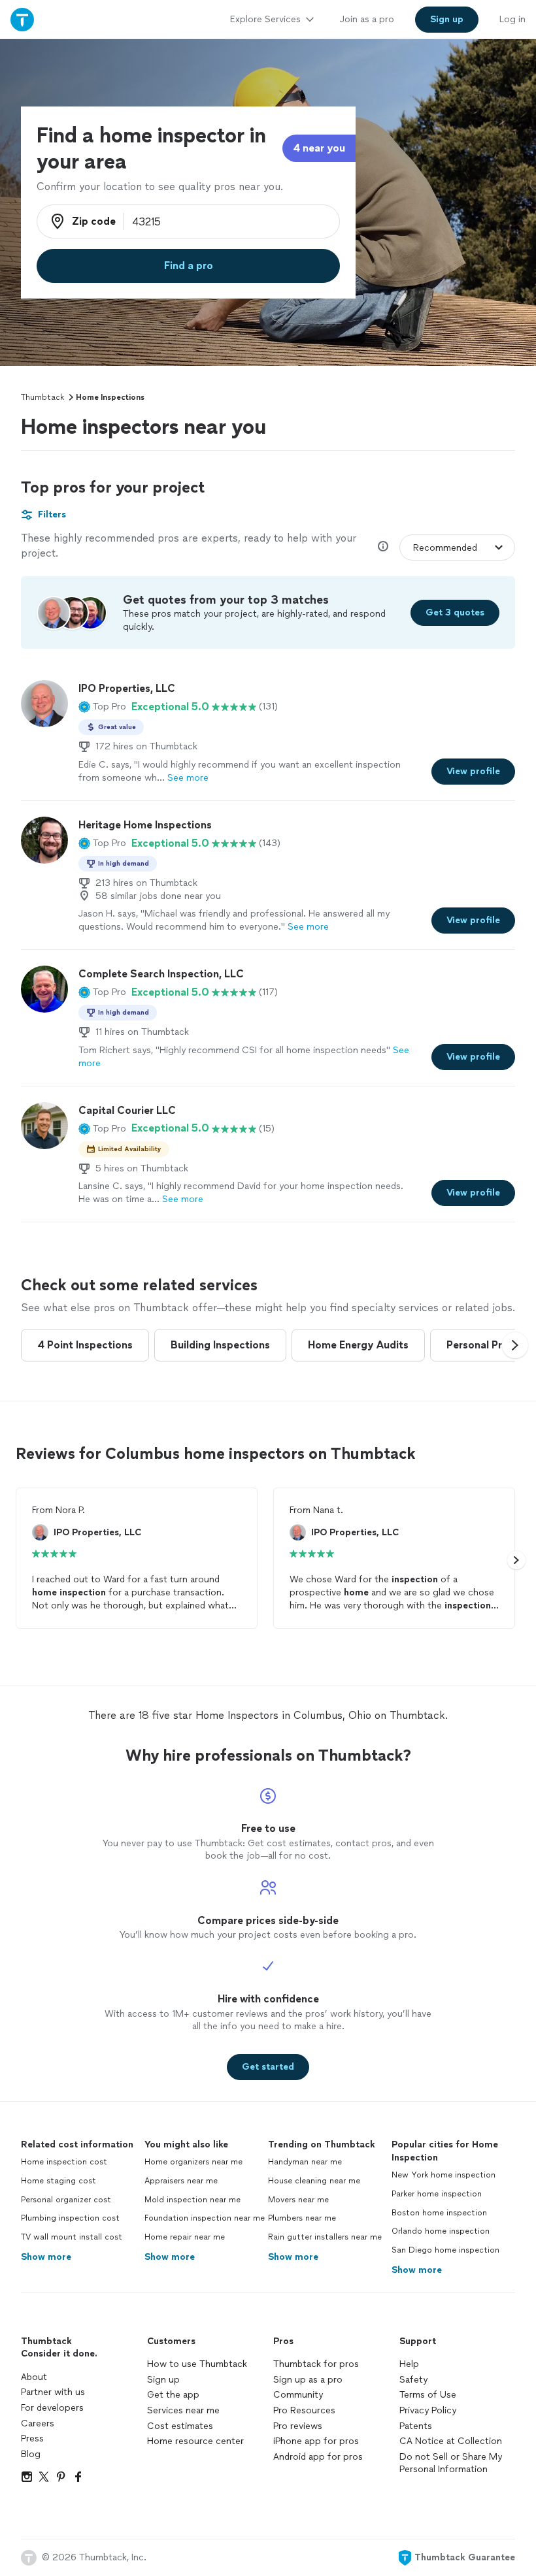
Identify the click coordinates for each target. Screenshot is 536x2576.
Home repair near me (185, 2237)
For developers (52, 2408)
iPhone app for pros (316, 2441)
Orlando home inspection (441, 2231)
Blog (31, 2454)
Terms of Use (428, 2395)
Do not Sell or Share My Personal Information (451, 2463)
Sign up (163, 2380)
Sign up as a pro (308, 2380)
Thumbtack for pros (316, 2364)
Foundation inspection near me (205, 2218)
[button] (102, 707)
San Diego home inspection (445, 2250)
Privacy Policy (428, 2410)
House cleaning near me (314, 2181)
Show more (46, 2257)
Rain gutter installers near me (325, 2237)
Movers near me (298, 2200)
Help (409, 2364)
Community (298, 2395)
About (34, 2377)
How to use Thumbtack (197, 2364)
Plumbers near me (302, 2218)
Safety (413, 2380)
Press (32, 2438)
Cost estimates (180, 2426)
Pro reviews (298, 2426)
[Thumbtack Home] (22, 19)
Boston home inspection (439, 2213)
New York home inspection (444, 2175)
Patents (416, 2426)
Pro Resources (304, 2410)
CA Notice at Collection (451, 2441)
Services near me (183, 2410)
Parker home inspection (437, 2194)
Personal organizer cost (66, 2200)
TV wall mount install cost (72, 2237)
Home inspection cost (64, 2162)
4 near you (319, 148)
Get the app (173, 2395)
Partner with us (53, 2392)
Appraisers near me (181, 2181)
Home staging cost (59, 2181)
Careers (38, 2423)
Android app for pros (318, 2457)
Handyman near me (305, 2162)
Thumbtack (42, 397)
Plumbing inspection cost (70, 2218)
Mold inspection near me (193, 2200)
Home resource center (195, 2441)
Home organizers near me (193, 2162)
